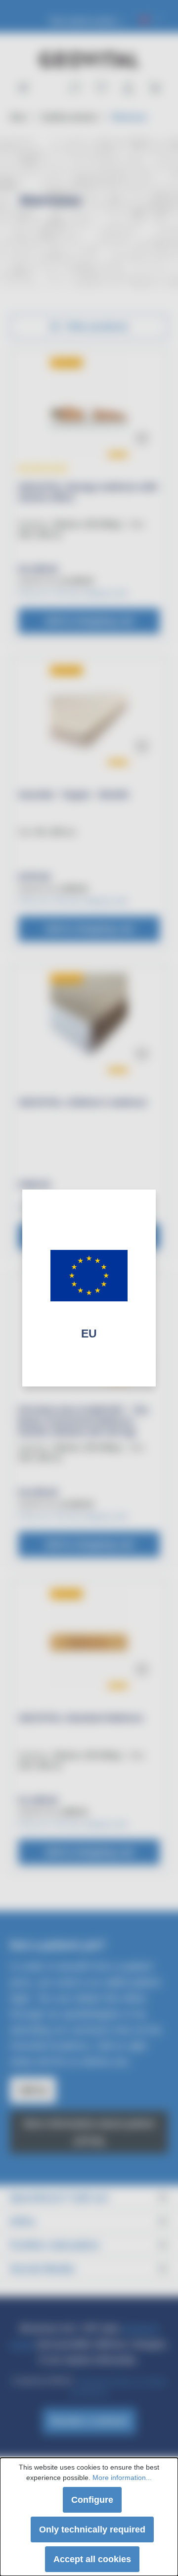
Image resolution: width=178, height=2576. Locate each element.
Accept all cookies (92, 2559)
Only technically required (92, 2529)
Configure (92, 2500)
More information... (122, 2478)
